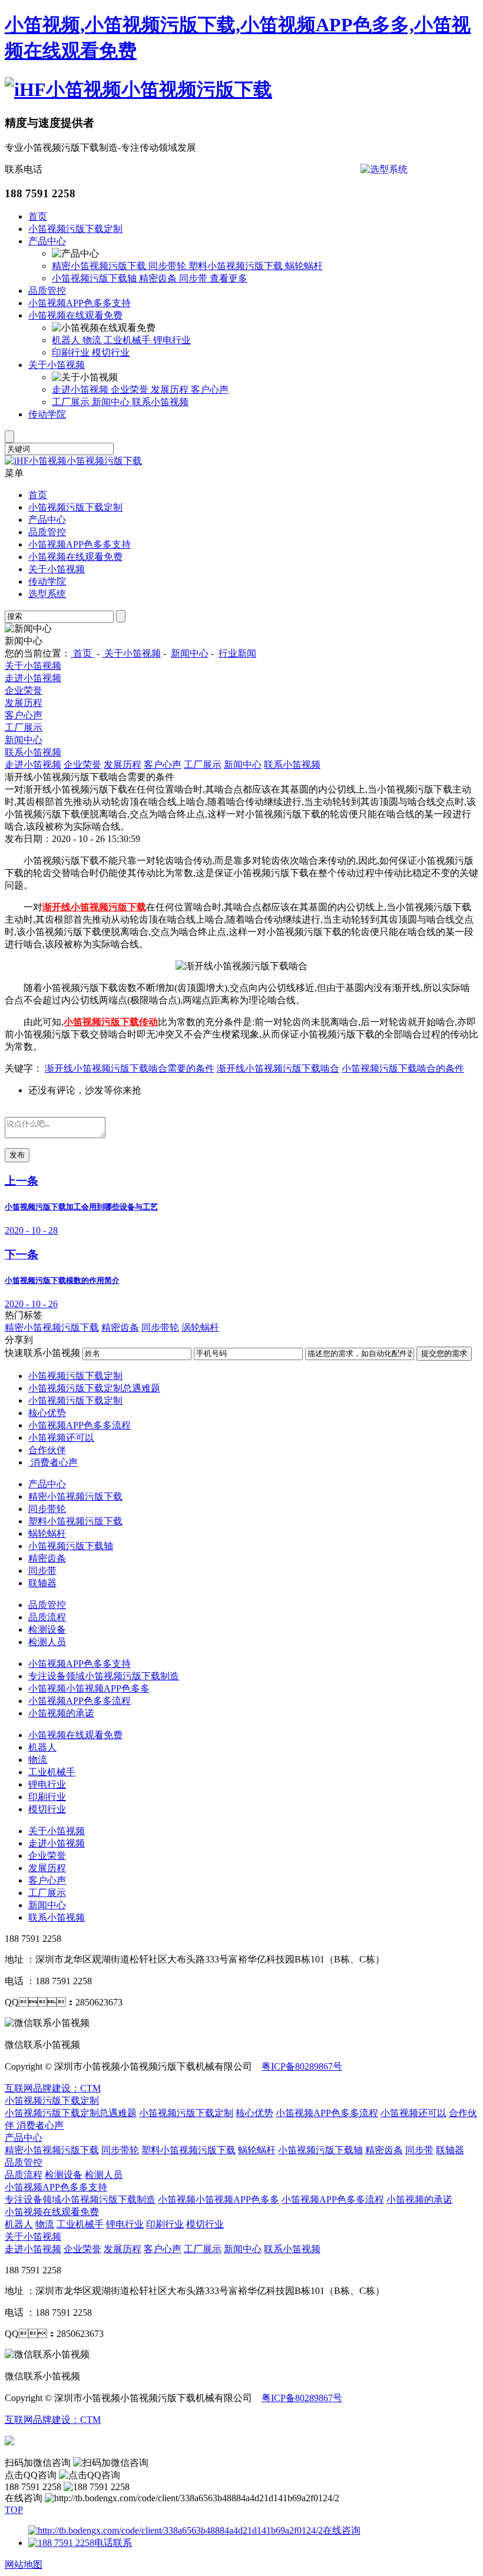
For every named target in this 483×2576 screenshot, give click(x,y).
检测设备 (47, 1630)
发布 (17, 1155)
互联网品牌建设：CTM (53, 2420)
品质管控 (47, 291)
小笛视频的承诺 (61, 1713)
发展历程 (171, 389)
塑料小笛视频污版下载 (237, 266)
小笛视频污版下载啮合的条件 (403, 1068)
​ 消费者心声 (53, 1462)
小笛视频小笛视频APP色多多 (89, 1688)
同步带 (194, 278)
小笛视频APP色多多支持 (80, 303)
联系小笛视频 (160, 402)
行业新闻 (237, 653)
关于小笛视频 (57, 365)
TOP (14, 2510)
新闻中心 (112, 402)
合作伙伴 (47, 1450)
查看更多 (229, 278)
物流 (93, 340)
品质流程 (47, 1617)
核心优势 (47, 1413)
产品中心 (47, 241)
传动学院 (47, 414)
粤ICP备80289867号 (302, 2066)
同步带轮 (168, 266)
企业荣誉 (131, 389)
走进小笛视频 (81, 389)
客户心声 (210, 389)
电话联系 (113, 2543)
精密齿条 (159, 278)
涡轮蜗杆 (200, 1327)
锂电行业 (172, 340)
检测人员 (47, 1642)
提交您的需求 (444, 1353)
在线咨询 (342, 2530)
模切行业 (111, 352)
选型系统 (47, 594)
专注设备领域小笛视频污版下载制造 (104, 1676)
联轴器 (42, 1583)
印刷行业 (72, 352)
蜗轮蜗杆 (304, 266)
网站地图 (24, 2565)
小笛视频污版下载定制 (75, 229)
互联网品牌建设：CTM (53, 2088)
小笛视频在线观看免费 (75, 315)
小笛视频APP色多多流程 (80, 1425)
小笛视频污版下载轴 (95, 278)
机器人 (67, 340)
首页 (38, 216)
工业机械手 (128, 340)
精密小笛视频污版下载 (100, 266)
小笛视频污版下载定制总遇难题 (94, 1388)
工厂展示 (72, 402)
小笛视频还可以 (61, 1438)
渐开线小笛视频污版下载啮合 (278, 1068)
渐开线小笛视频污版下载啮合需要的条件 (130, 1068)
